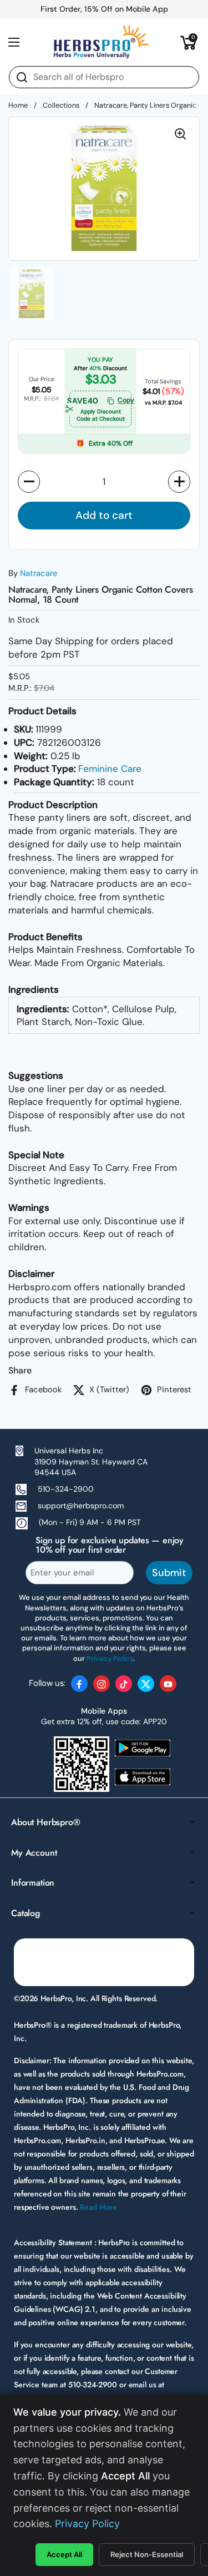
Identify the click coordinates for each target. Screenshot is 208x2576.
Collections (61, 105)
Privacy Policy (87, 2524)
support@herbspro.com (81, 1506)
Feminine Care (110, 769)
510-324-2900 (66, 1489)
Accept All (64, 2554)
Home (18, 105)
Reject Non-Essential (147, 2554)
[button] (189, 42)
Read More (98, 2207)
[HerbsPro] (102, 42)
